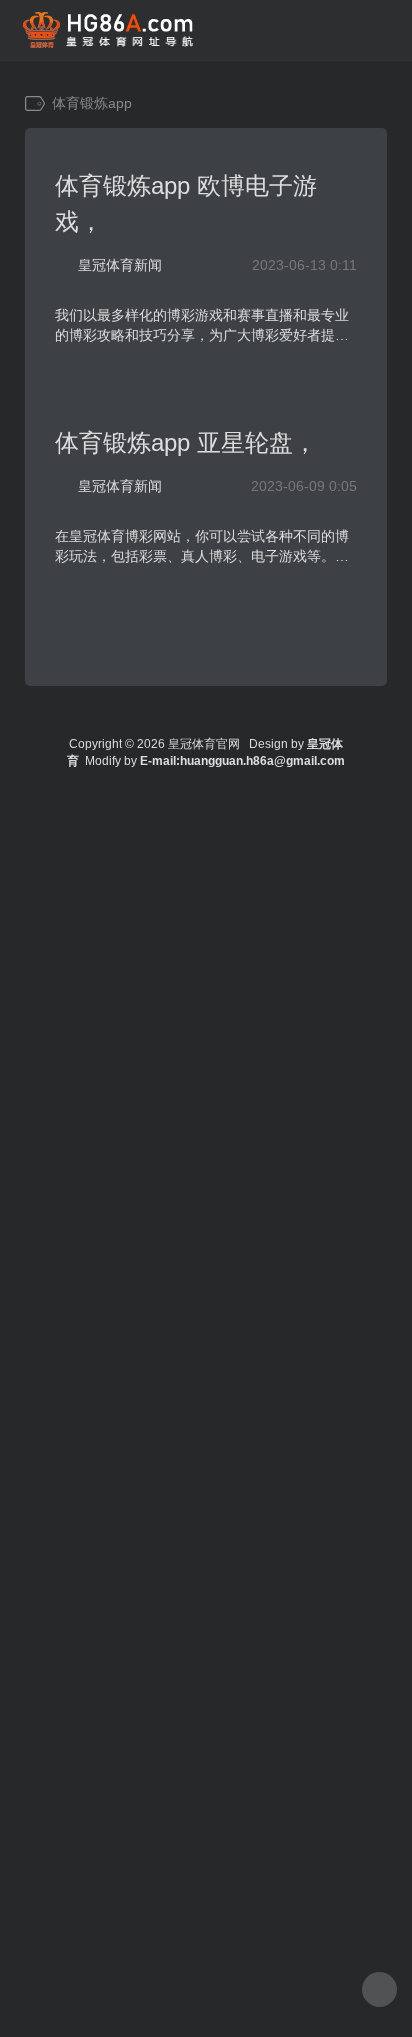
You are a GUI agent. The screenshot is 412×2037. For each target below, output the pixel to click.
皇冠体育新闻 (120, 265)
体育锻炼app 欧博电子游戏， (186, 203)
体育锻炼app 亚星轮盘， (186, 442)
